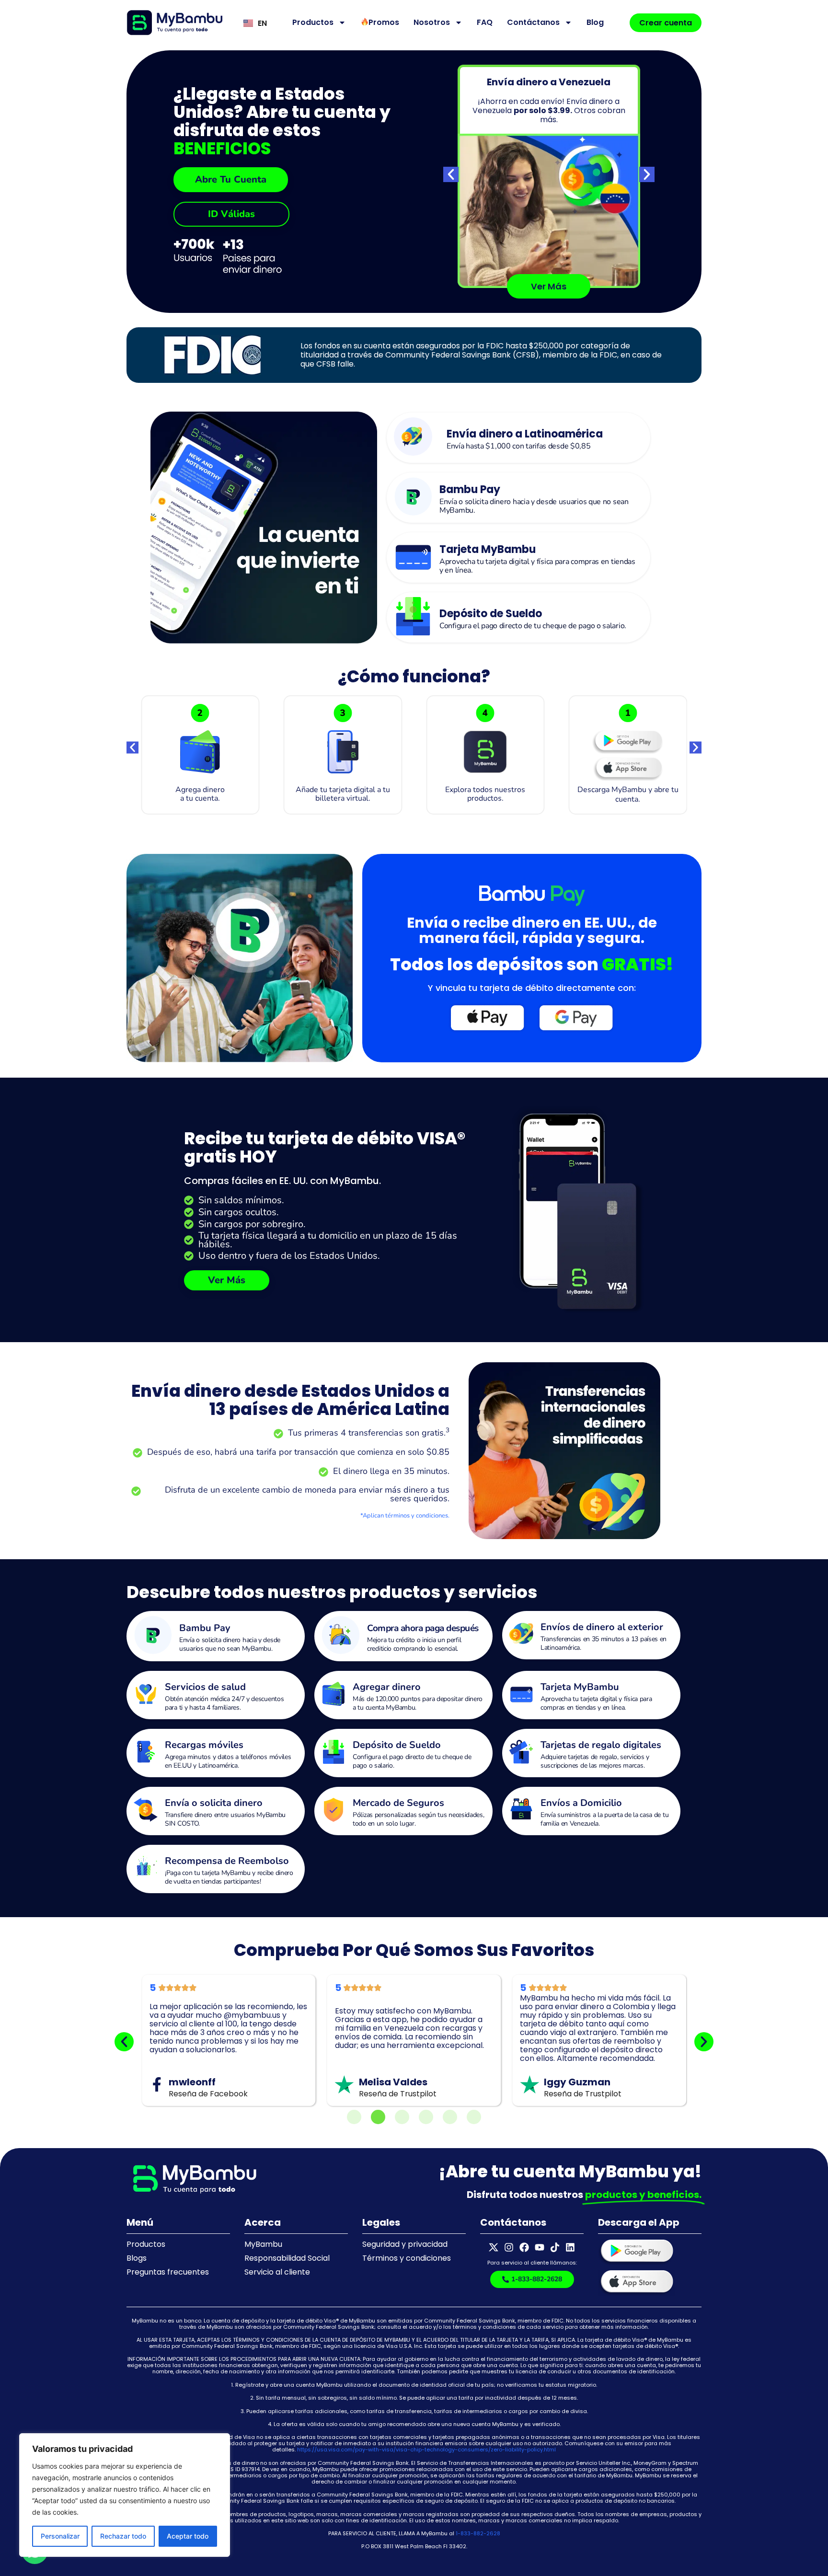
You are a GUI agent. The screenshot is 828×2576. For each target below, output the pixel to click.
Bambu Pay (470, 489)
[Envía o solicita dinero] (146, 1810)
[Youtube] (540, 2247)
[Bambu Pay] (413, 496)
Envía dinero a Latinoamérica (525, 434)
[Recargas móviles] (146, 1752)
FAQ (485, 22)
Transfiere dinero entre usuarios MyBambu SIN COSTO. (225, 1819)
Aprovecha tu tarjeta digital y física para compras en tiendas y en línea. (537, 566)
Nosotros (432, 22)
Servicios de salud (205, 1687)
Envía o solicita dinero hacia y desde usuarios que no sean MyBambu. (534, 506)
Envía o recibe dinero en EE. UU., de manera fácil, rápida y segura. (532, 930)
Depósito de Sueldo (491, 614)
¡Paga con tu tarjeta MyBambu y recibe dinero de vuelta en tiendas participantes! (229, 1877)
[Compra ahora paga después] (341, 1635)
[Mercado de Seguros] (333, 1810)
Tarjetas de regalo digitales (601, 1745)
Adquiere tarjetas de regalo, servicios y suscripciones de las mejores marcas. (595, 1761)
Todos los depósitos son (532, 964)
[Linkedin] (570, 2247)
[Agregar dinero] (333, 1694)
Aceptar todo (188, 2536)
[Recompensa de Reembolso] (146, 1868)
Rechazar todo (123, 2536)
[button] (451, 174)
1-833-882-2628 (478, 2533)
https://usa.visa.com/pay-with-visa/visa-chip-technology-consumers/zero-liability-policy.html (426, 2449)
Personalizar (60, 2536)
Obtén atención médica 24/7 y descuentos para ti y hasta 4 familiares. (224, 1703)
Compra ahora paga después (423, 1628)
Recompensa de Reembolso (227, 1861)
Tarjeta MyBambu (488, 549)
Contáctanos (533, 22)
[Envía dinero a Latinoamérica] (413, 437)
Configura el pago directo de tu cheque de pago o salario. (533, 626)
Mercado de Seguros (398, 1803)
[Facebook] (524, 2247)
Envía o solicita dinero (214, 1803)
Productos (313, 22)
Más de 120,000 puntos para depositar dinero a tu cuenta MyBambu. (418, 1703)
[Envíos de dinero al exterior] (521, 1634)
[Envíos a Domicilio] (521, 1810)
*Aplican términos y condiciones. (405, 1516)
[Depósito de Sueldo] (413, 616)
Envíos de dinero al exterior (602, 1627)
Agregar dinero (387, 1687)
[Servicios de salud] (146, 1694)
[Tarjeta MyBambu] (413, 556)
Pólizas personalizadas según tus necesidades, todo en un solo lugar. (419, 1819)
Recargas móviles (204, 1745)
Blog (595, 22)
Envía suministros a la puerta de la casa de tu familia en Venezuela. (604, 1819)
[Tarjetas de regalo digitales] (521, 1752)
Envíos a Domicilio (581, 1803)
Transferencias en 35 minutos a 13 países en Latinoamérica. (604, 1643)
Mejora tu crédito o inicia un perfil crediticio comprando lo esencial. (414, 1644)
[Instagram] (509, 2247)
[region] (125, 2495)
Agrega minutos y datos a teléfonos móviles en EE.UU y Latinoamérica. (228, 1761)
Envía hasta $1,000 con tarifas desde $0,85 (518, 446)
